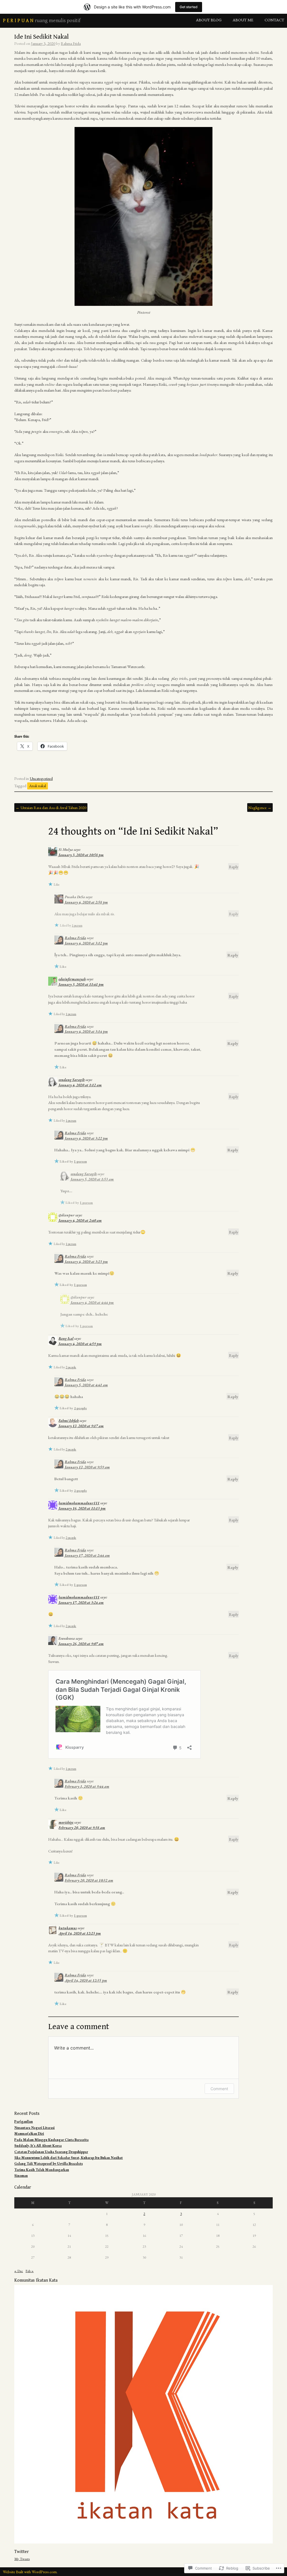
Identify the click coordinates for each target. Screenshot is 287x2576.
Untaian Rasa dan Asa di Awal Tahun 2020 (51, 808)
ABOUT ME (243, 20)
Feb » (30, 2271)
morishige (66, 1822)
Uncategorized (41, 778)
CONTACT (274, 20)
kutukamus (68, 1928)
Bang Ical (66, 1338)
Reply (234, 866)
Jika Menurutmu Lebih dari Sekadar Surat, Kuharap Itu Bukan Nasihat (69, 2158)
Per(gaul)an (24, 2121)
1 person (77, 925)
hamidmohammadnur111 (79, 1503)
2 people (71, 1367)
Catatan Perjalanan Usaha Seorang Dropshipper (51, 2152)
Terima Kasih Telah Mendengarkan (42, 2170)
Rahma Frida (71, 43)
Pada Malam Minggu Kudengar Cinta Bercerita (51, 2140)
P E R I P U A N (18, 21)
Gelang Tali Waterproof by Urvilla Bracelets (48, 2163)
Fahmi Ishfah (69, 1421)
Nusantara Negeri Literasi (34, 2128)
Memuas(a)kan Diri (29, 2133)
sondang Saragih (72, 1080)
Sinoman (21, 2176)
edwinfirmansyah (72, 979)
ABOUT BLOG (209, 20)
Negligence (260, 808)
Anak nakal (38, 786)
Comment (219, 2089)
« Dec (19, 2271)
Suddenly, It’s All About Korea (38, 2146)
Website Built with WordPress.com (30, 2572)
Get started (189, 7)
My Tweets (22, 2559)
